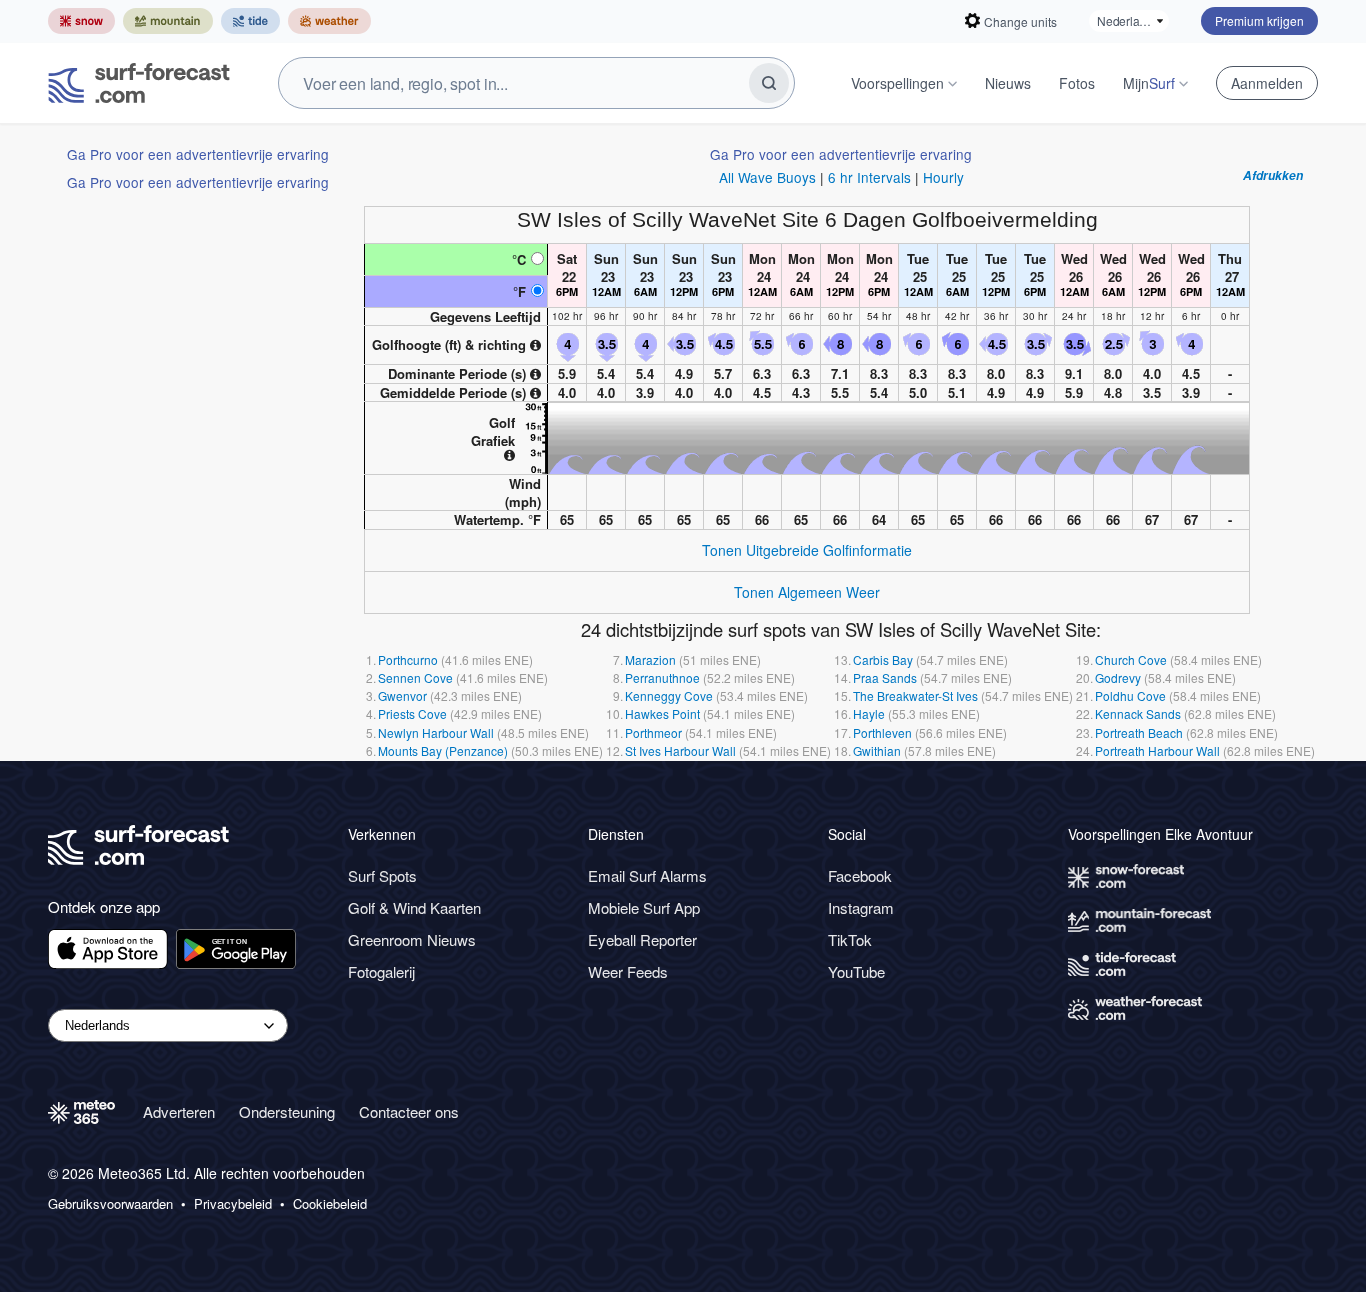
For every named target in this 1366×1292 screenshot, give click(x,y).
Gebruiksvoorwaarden (110, 1204)
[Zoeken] (769, 83)
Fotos (1077, 83)
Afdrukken (1273, 176)
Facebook (860, 875)
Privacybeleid (233, 1204)
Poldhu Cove (1130, 695)
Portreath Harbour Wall (1157, 750)
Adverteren (179, 1111)
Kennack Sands (1138, 713)
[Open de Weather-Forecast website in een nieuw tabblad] (329, 21)
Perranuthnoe (662, 677)
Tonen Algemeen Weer (807, 592)
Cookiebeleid (330, 1204)
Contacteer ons (409, 1111)
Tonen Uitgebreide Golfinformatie (807, 550)
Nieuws (1008, 83)
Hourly (943, 177)
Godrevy (1118, 677)
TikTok (850, 939)
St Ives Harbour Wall (680, 750)
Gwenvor (402, 695)
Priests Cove (412, 713)
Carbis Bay (883, 659)
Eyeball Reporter (642, 939)
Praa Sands (885, 677)
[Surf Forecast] (139, 83)
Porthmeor (653, 732)
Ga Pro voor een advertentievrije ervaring (198, 154)
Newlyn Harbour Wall (436, 732)
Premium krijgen (1259, 20)
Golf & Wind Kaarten (414, 907)
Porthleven (882, 732)
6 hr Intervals (869, 177)
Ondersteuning (287, 1111)
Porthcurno (408, 659)
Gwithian (877, 750)
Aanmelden (1267, 83)
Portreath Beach (1139, 732)
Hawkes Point (662, 713)
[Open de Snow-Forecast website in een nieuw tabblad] (81, 21)
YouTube (856, 971)
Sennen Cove (415, 677)
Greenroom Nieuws (412, 939)
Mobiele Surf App (644, 907)
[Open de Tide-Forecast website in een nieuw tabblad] (250, 21)
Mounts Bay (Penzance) (443, 750)
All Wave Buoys (767, 177)
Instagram (861, 907)
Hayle (869, 713)
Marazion (650, 659)
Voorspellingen (897, 83)
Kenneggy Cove (669, 695)
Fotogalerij (381, 971)
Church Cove (1131, 659)
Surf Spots (382, 875)
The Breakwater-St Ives (915, 695)
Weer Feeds (628, 971)
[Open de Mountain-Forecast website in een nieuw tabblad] (168, 21)
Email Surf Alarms (647, 875)
